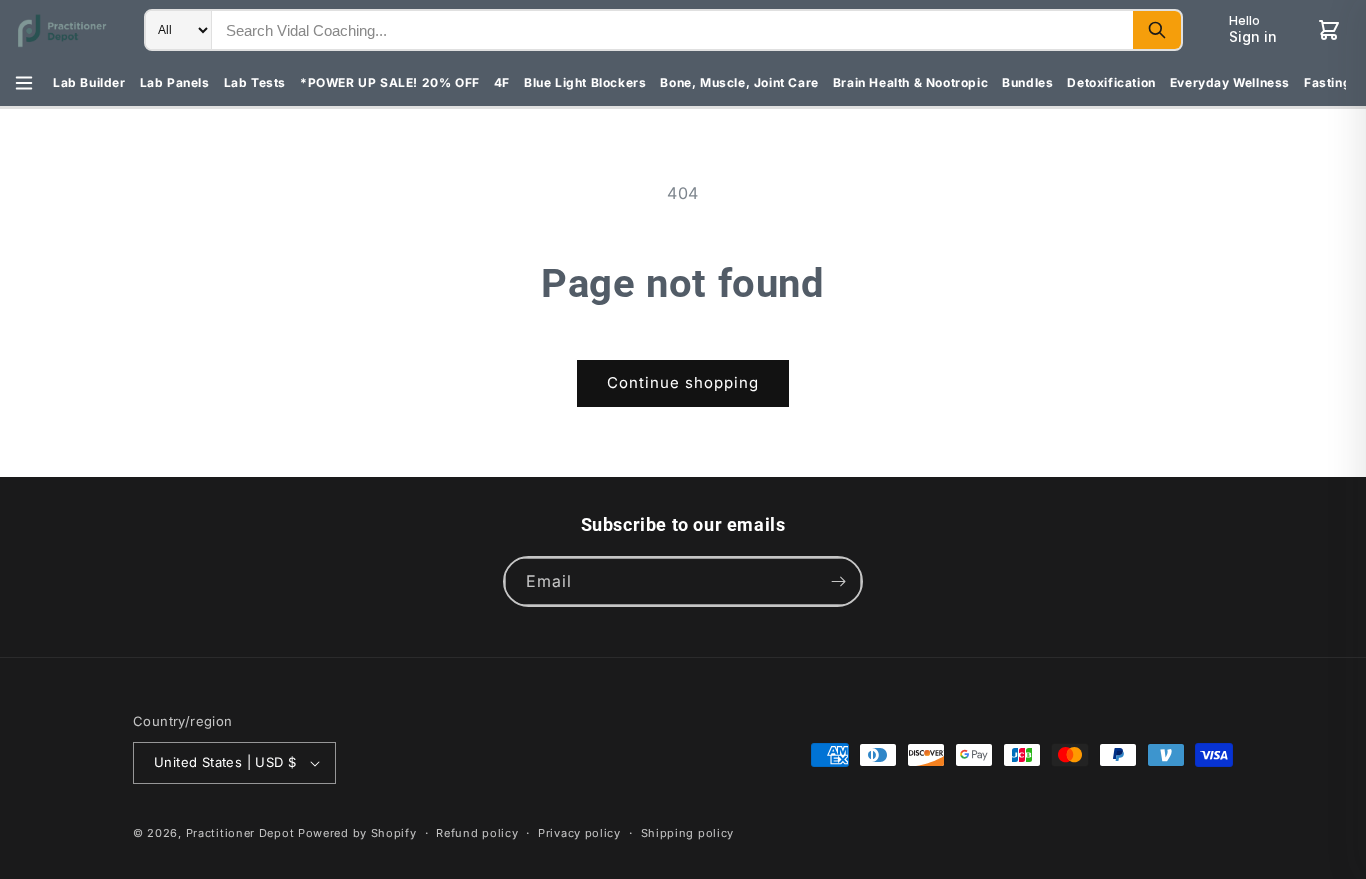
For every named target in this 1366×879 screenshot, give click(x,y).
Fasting (1327, 82)
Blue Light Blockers (585, 82)
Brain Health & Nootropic (910, 82)
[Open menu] (24, 83)
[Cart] (1329, 30)
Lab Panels (175, 82)
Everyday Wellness (1230, 82)
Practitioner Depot (240, 833)
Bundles (1027, 82)
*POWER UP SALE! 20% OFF (390, 82)
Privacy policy (579, 833)
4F (502, 82)
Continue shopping (683, 382)
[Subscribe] (838, 581)
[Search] (1157, 30)
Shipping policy (688, 833)
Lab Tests (255, 82)
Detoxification (1111, 82)
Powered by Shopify (357, 833)
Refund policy (477, 833)
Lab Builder (89, 82)
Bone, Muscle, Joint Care (739, 82)
